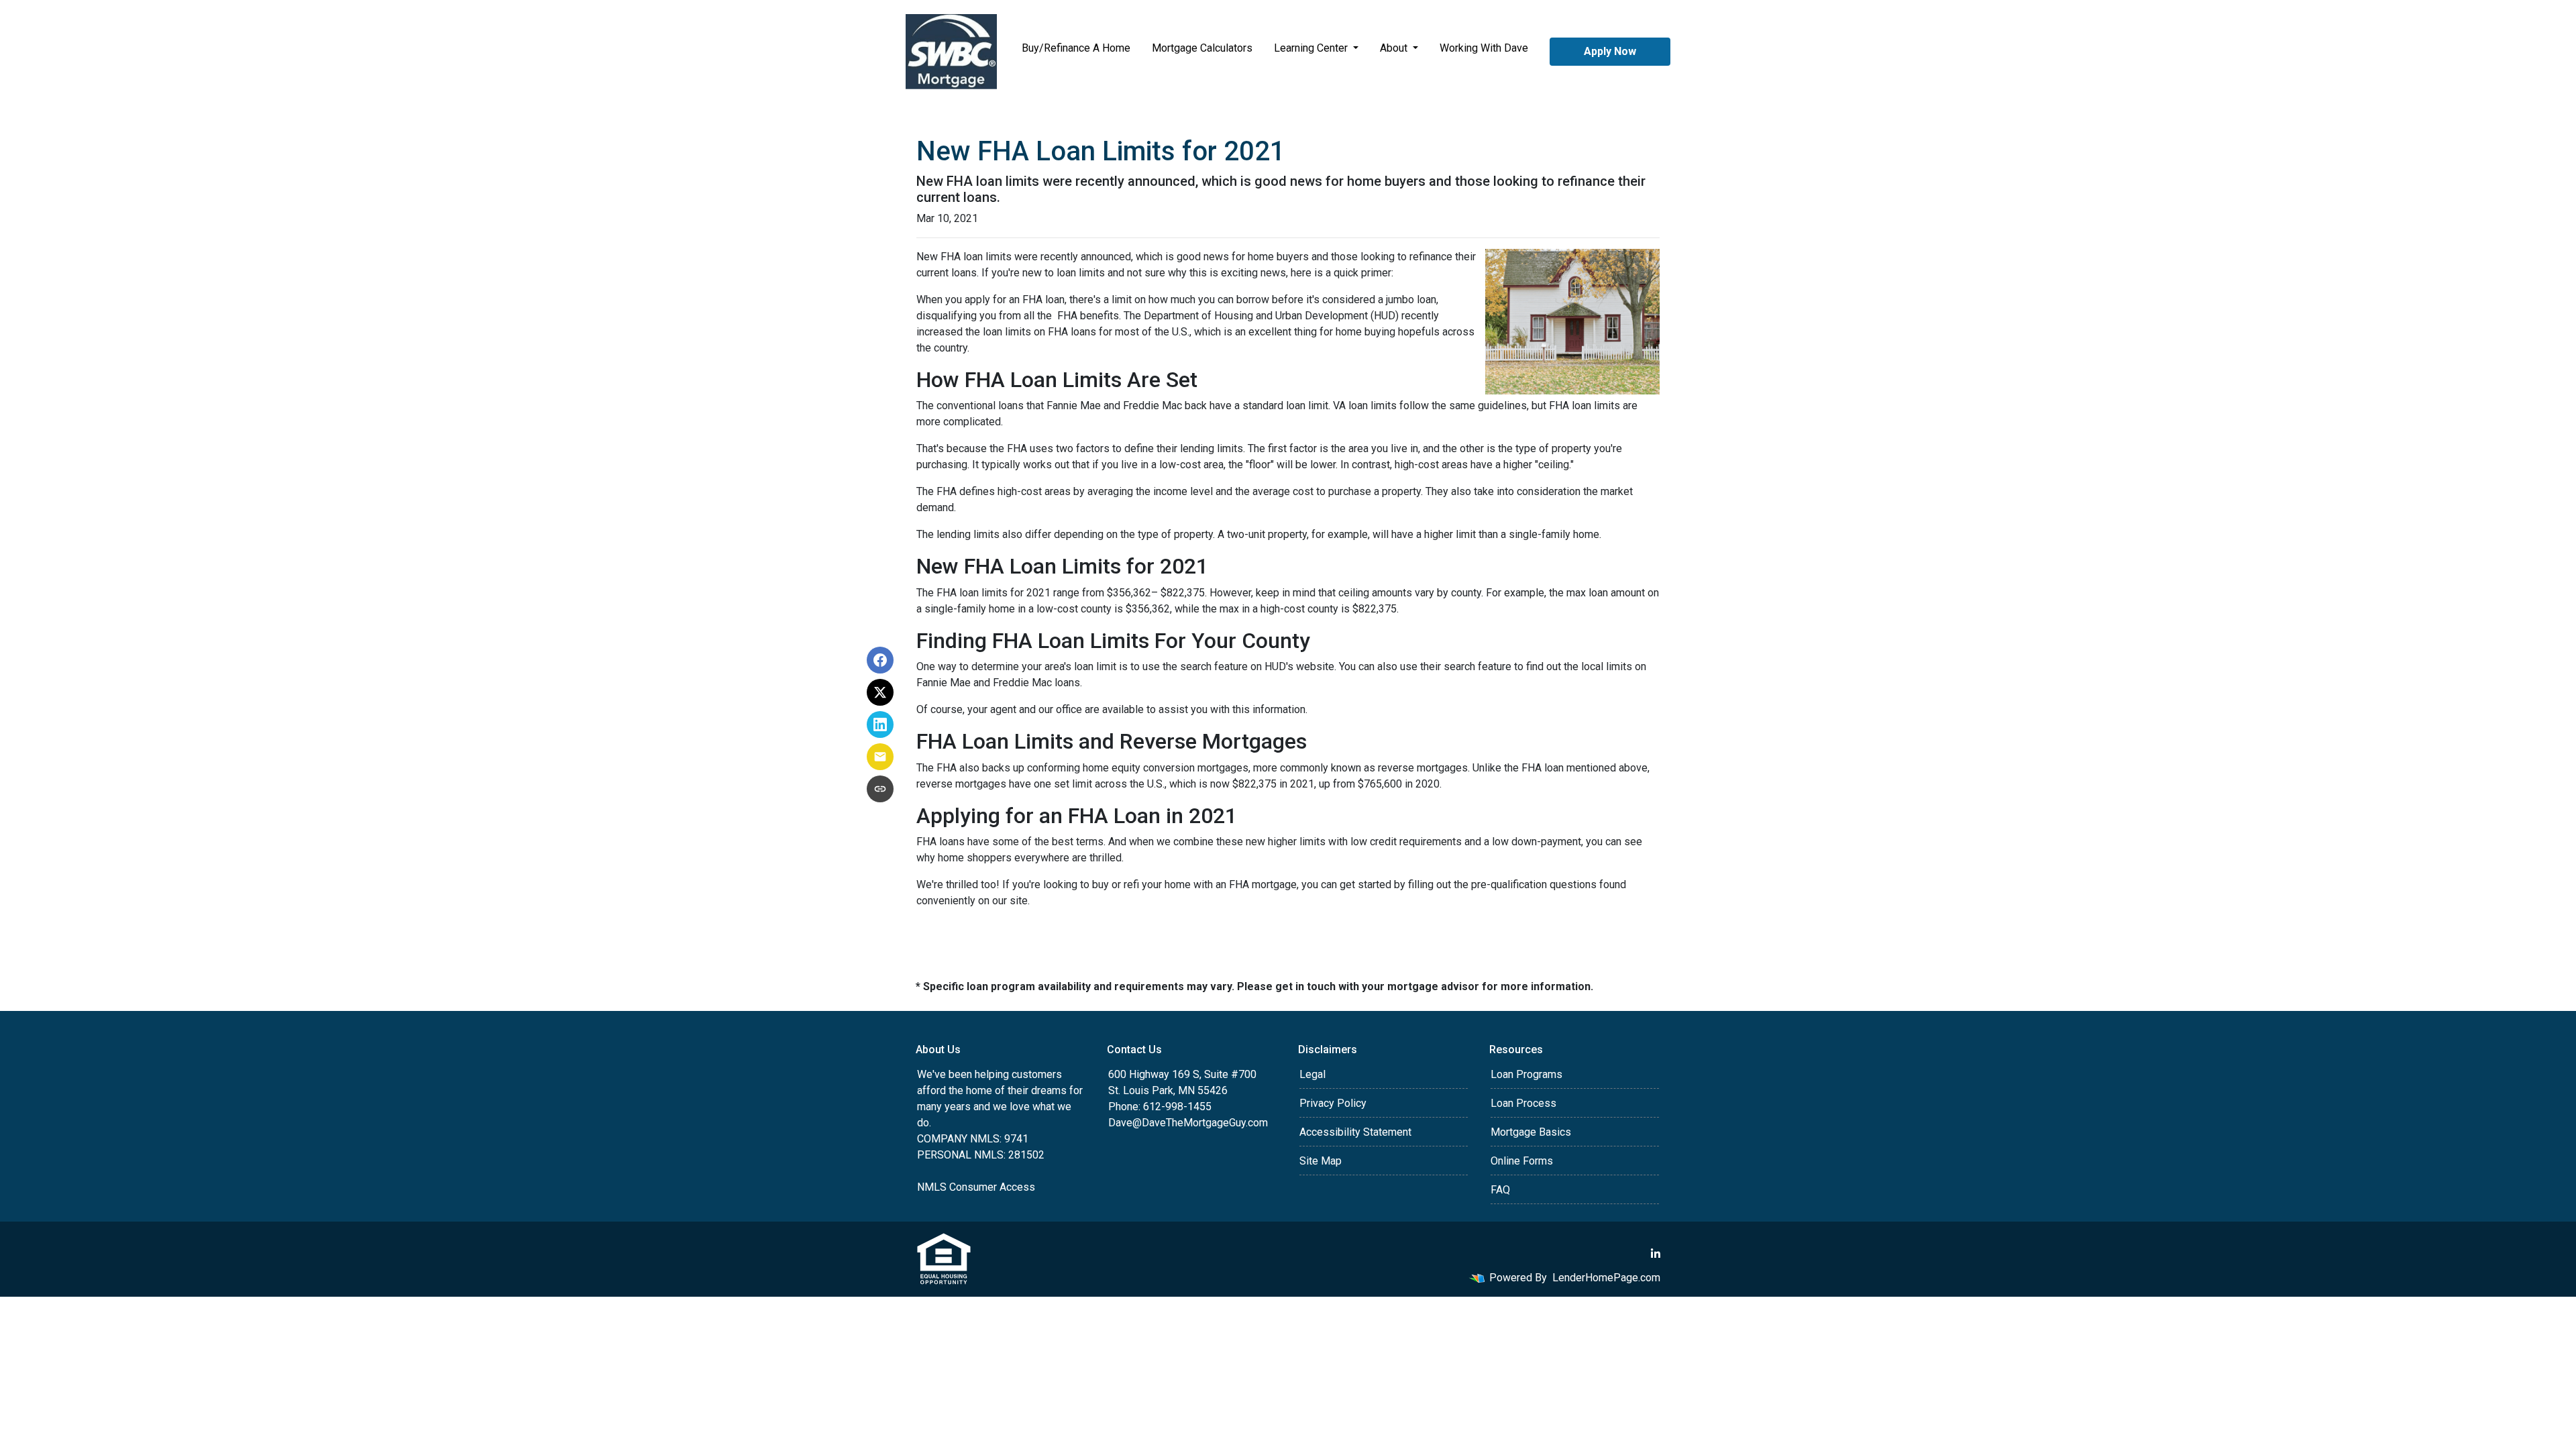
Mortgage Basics (1531, 1132)
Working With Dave (1484, 48)
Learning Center (1312, 48)
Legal (1312, 1074)
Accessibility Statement (1355, 1132)
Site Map (1321, 1161)
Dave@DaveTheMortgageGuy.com (1188, 1123)
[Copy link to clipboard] (880, 789)
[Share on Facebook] (880, 660)
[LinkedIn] (1656, 1254)
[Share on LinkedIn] (880, 724)
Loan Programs (1526, 1074)
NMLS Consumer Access (976, 1187)
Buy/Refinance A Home (1076, 48)
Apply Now (1610, 51)
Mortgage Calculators (1202, 48)
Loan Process (1523, 1103)
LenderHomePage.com (1606, 1278)
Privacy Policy (1333, 1103)
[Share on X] (880, 692)
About (1395, 48)
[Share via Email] (880, 757)
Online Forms (1522, 1161)
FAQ (1500, 1190)
